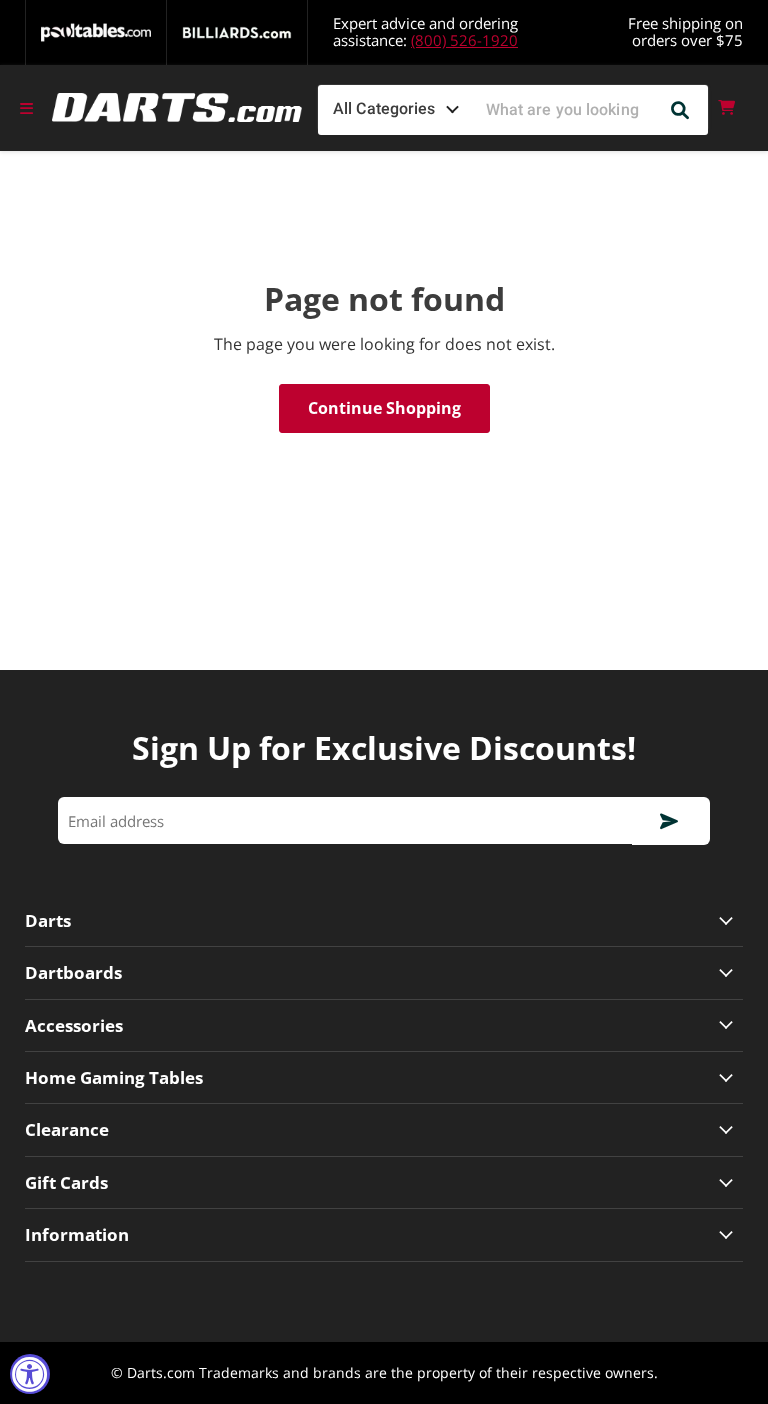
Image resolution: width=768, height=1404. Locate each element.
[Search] (681, 110)
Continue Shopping (384, 408)
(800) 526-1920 (464, 40)
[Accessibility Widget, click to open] (30, 1374)
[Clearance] (384, 1129)
